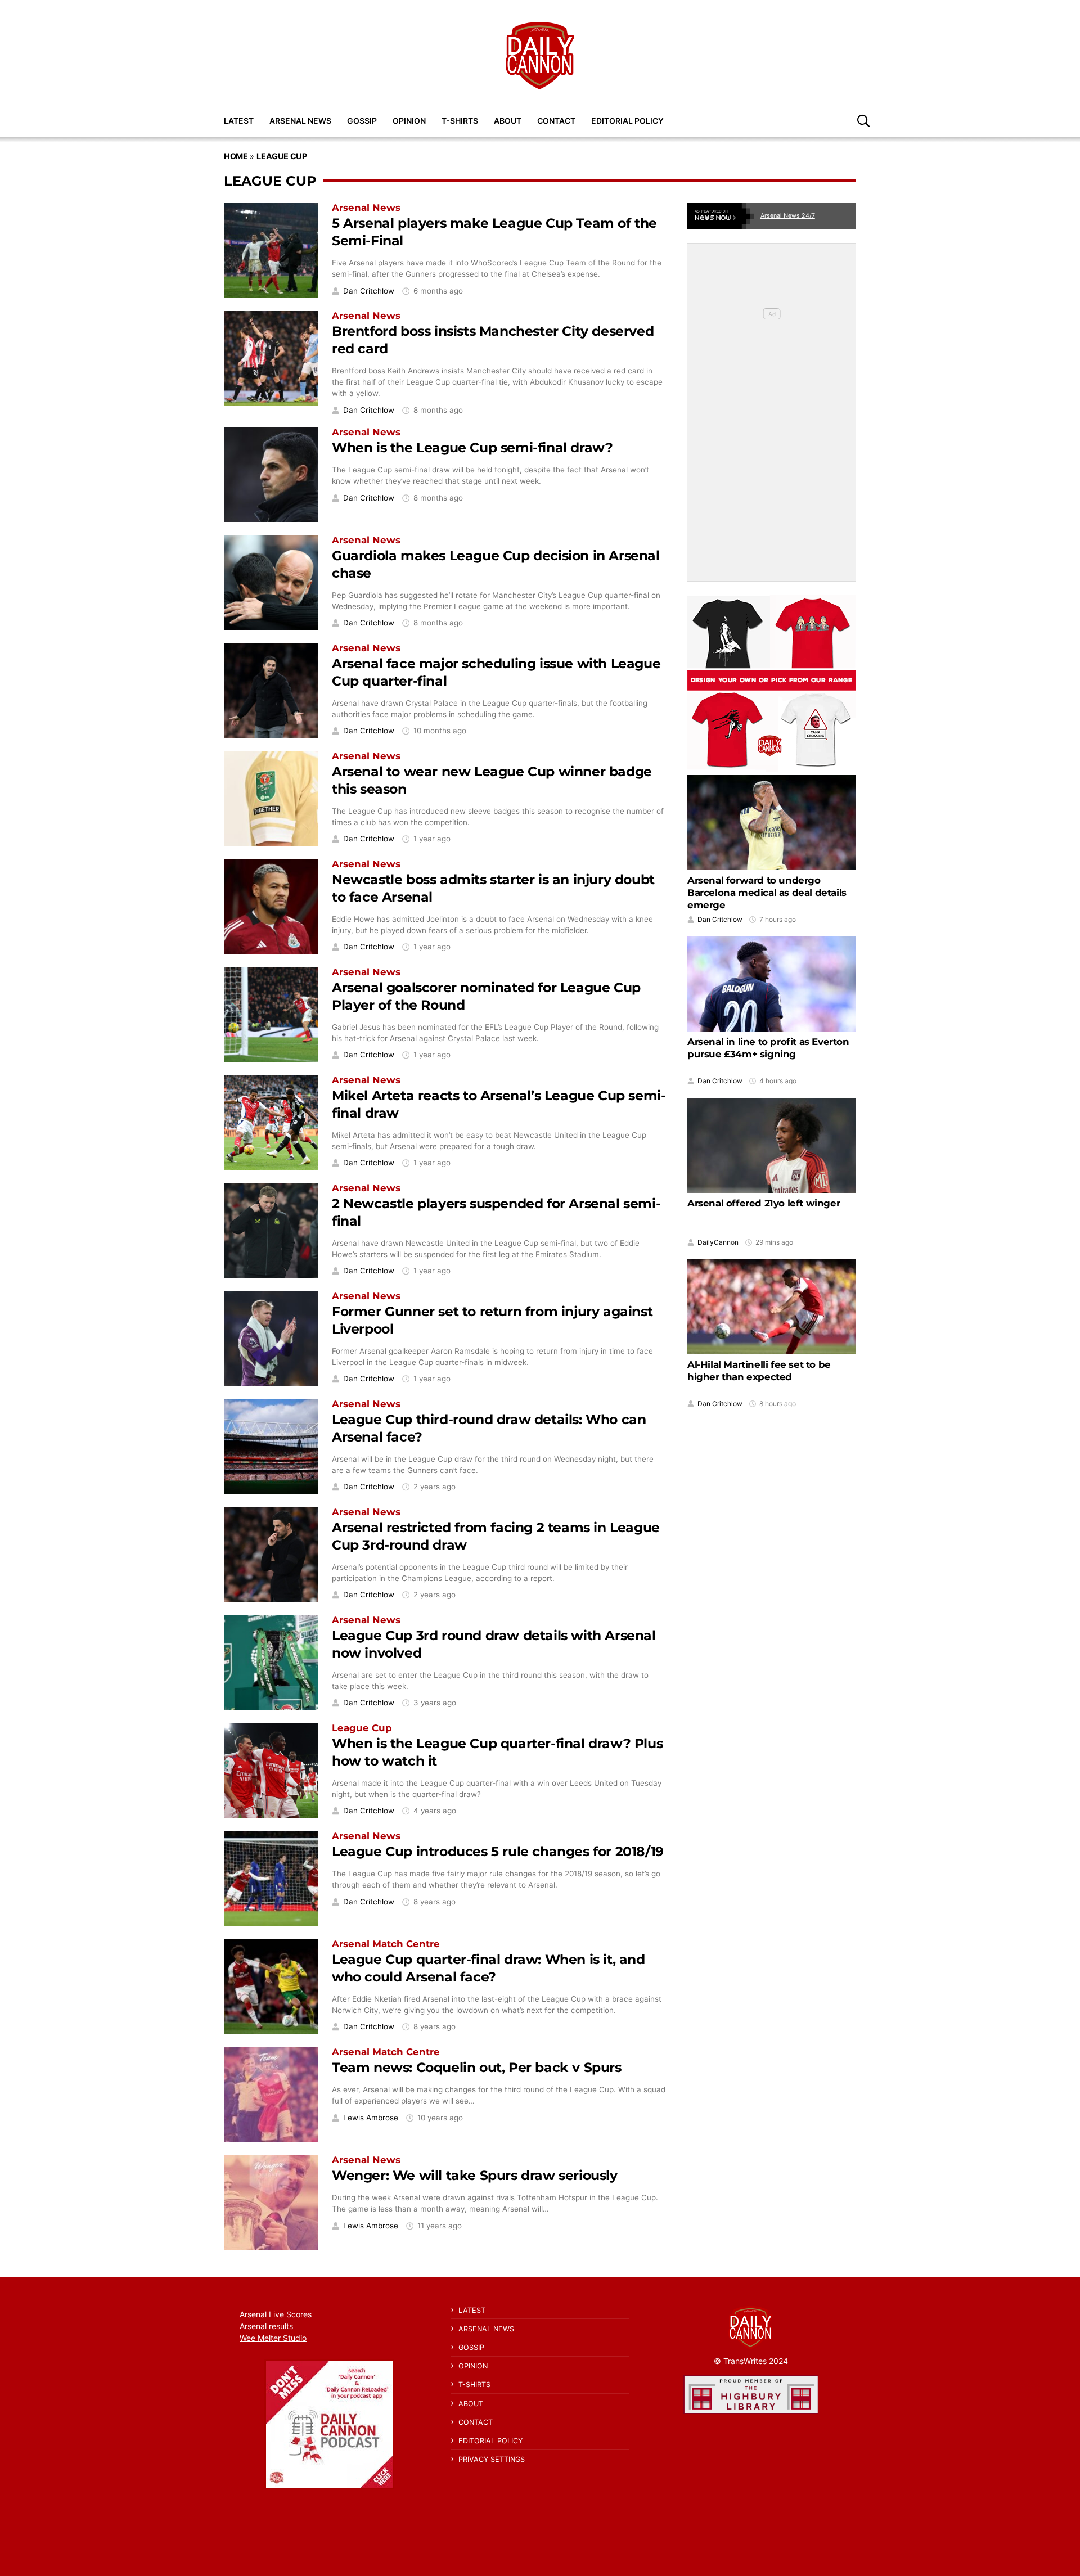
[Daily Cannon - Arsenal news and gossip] (540, 56)
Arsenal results (266, 2326)
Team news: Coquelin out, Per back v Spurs (477, 2067)
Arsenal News (300, 121)
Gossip (362, 121)
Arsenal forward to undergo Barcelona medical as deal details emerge (767, 893)
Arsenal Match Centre (386, 1944)
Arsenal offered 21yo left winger (764, 1204)
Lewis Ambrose (371, 2118)
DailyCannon (718, 1242)
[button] (863, 120)
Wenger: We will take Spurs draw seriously (475, 2175)
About (508, 121)
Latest (239, 121)
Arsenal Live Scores (276, 2314)
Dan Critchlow (369, 291)
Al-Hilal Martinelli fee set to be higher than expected (759, 1371)
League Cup (282, 156)
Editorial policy (627, 121)
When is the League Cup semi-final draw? (472, 447)
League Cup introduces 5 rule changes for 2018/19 (498, 1851)
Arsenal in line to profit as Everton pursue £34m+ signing (768, 1048)
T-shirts (460, 121)
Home (236, 156)
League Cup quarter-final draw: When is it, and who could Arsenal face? (489, 1968)
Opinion (409, 121)
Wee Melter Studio (273, 2338)
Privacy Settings (492, 2459)
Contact (556, 121)
